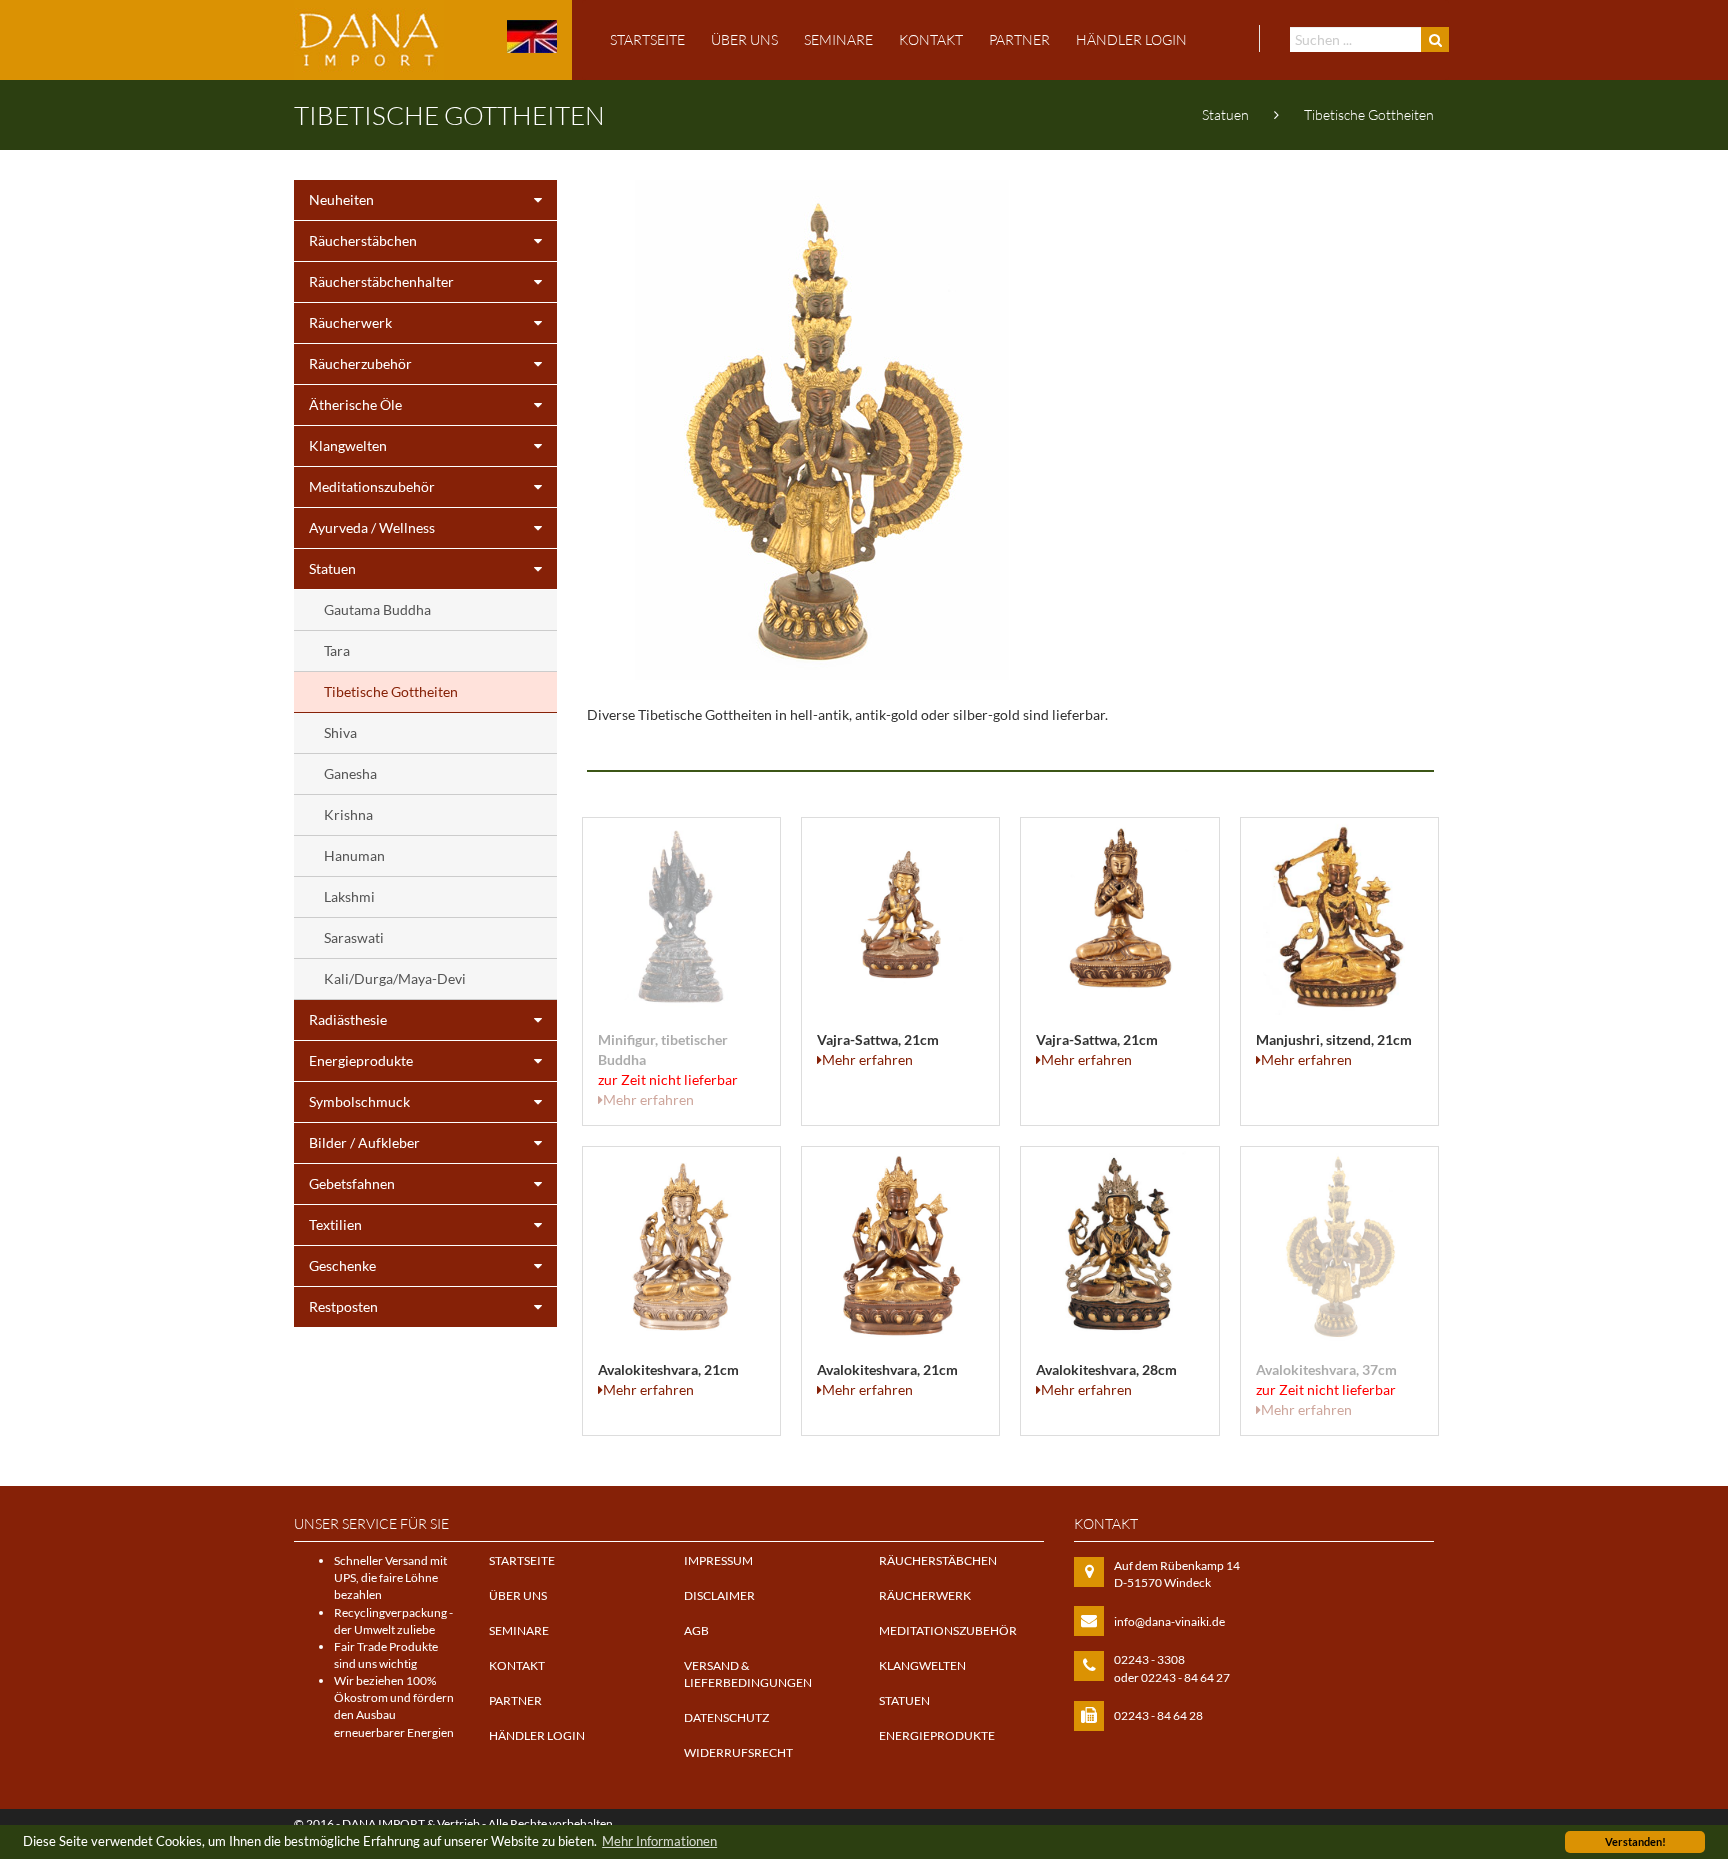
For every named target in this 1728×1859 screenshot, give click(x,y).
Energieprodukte (361, 1060)
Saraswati (354, 937)
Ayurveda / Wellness (372, 527)
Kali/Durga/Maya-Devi (395, 978)
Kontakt (931, 39)
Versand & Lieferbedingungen (748, 1674)
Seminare (838, 39)
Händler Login (1131, 39)
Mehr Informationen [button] (659, 1841)
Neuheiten (341, 199)
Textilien (335, 1224)
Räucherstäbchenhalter (381, 281)
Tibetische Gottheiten (1369, 114)
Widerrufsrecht (738, 1752)
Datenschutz (726, 1717)
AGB (696, 1630)
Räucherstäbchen (363, 240)
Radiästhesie (348, 1019)
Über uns (744, 39)
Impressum (718, 1560)
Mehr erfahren (648, 1099)
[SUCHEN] (1435, 39)
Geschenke (342, 1265)
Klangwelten (348, 445)
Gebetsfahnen (352, 1183)
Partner (1019, 39)
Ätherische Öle (355, 404)
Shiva (340, 732)
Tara (337, 650)
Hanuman (354, 855)
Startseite (647, 39)
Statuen (1225, 114)
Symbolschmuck (359, 1101)
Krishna (348, 814)
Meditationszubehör (372, 486)
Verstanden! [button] (1635, 1841)
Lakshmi (349, 896)
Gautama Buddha (377, 609)
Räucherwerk (350, 322)
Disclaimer (719, 1595)
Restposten (343, 1306)
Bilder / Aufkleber (364, 1142)
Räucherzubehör (360, 363)
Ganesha (350, 773)
